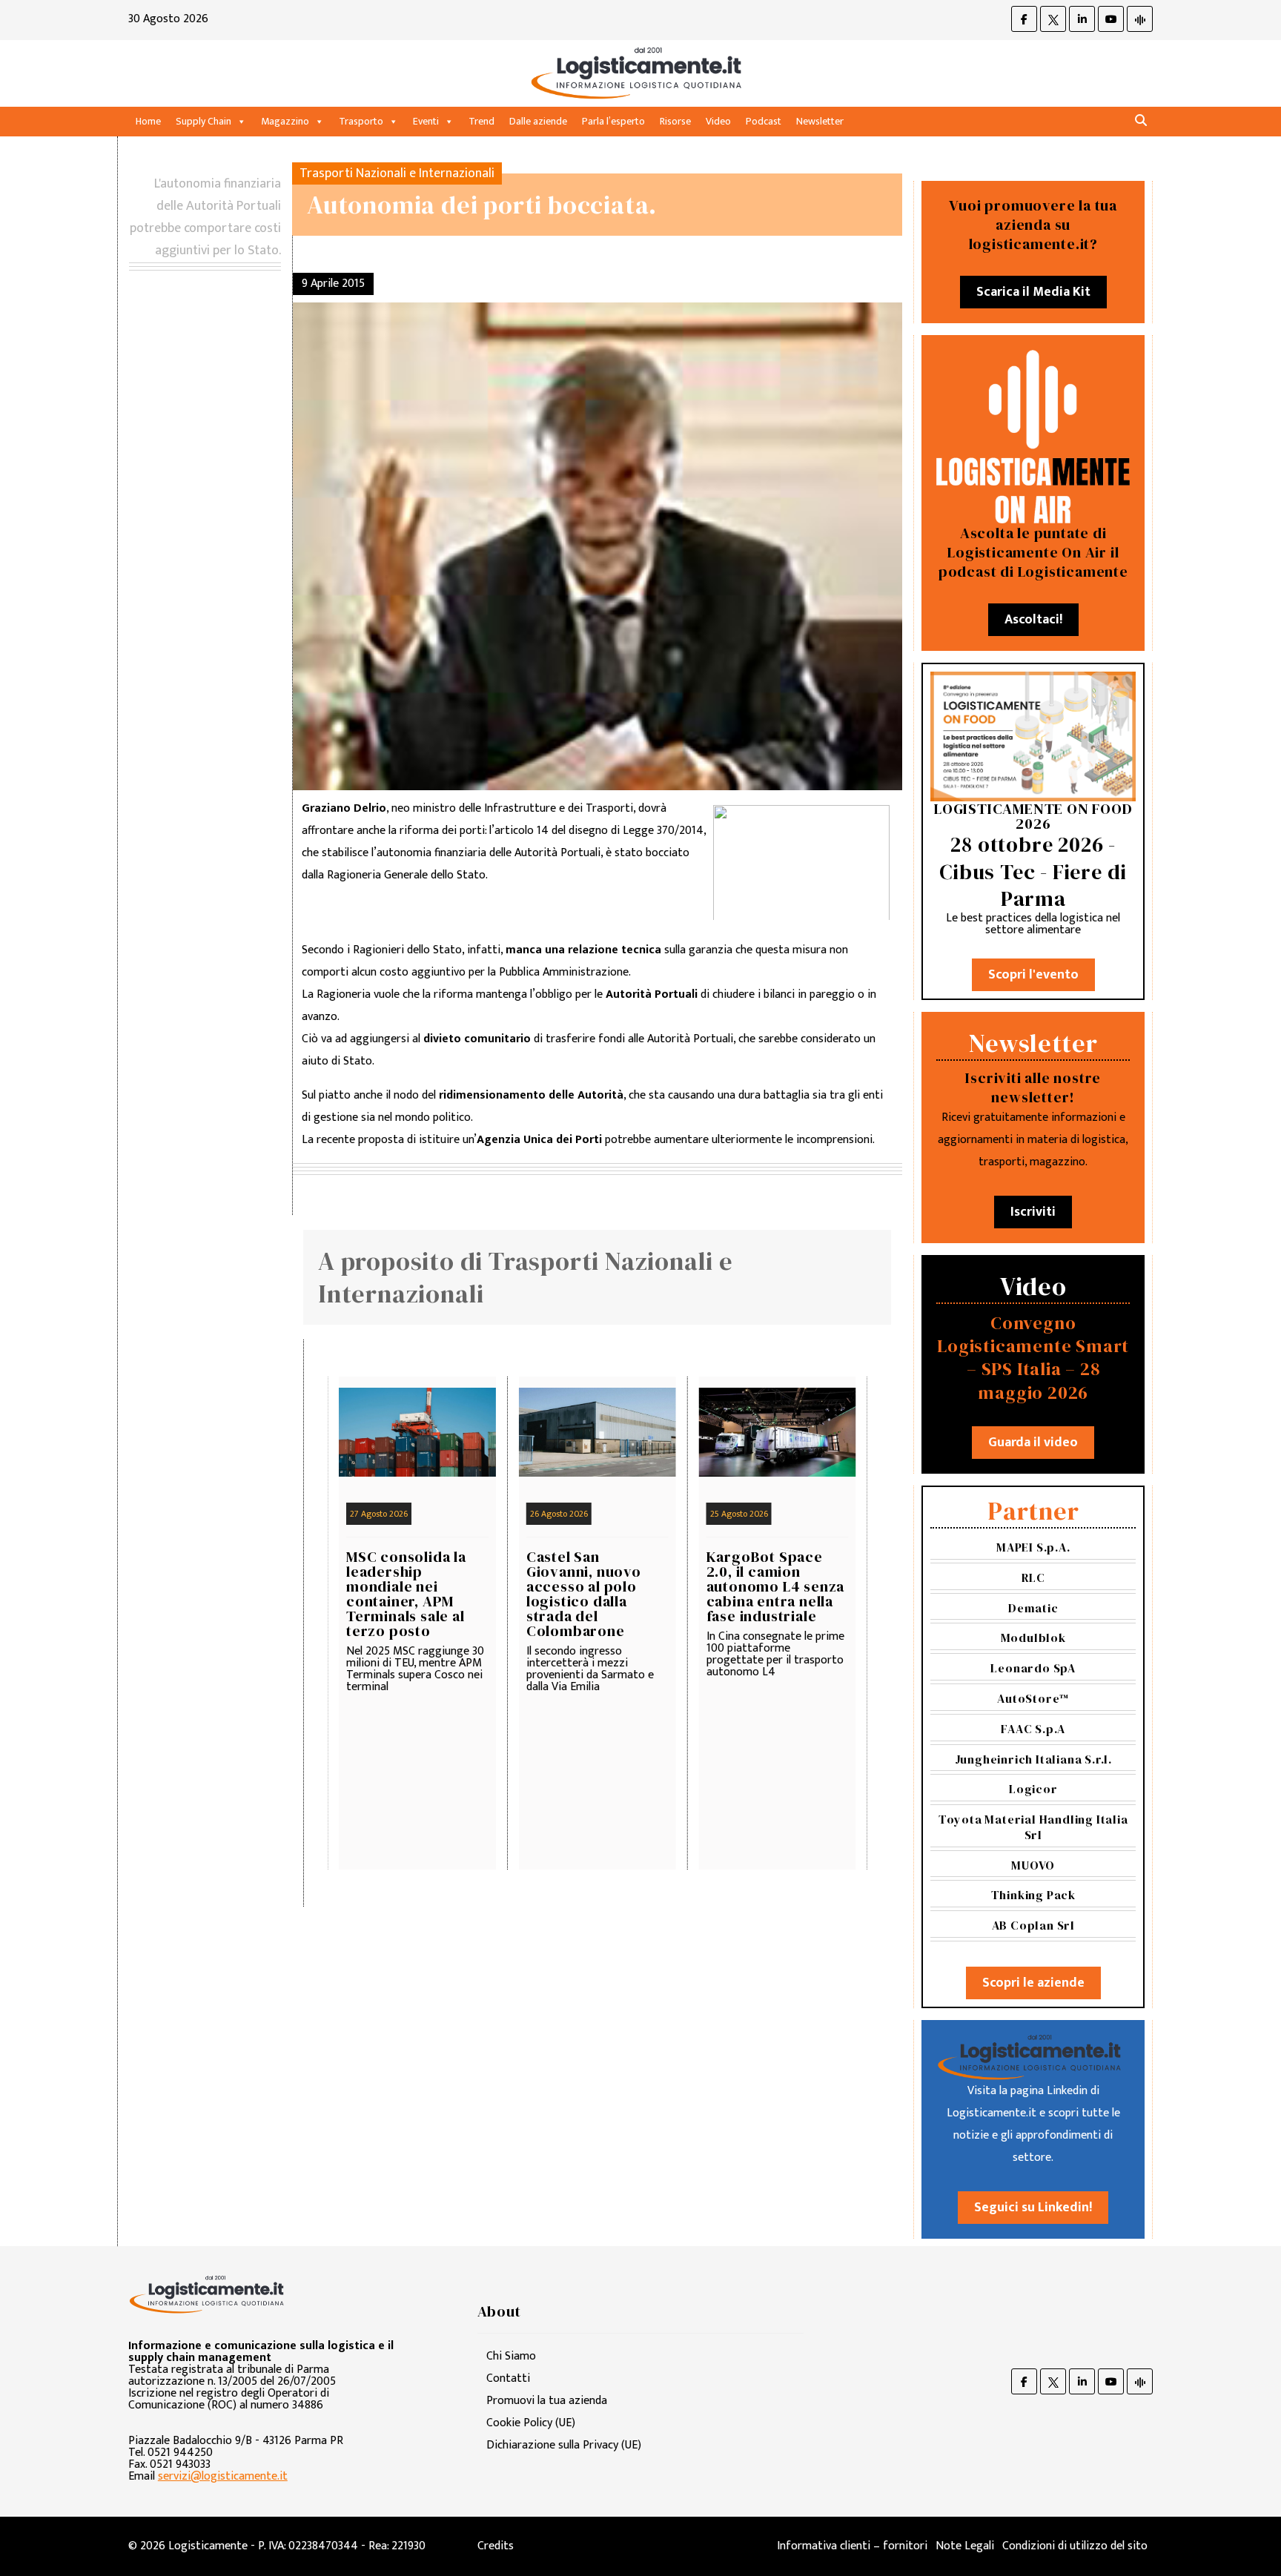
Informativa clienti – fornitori (852, 2546)
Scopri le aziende (1033, 1983)
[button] (1141, 121)
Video (718, 121)
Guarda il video (1033, 1443)
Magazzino (285, 121)
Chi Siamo (511, 2356)
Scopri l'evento (1033, 975)
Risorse (675, 121)
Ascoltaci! (1033, 620)
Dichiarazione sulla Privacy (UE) (564, 2445)
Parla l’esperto (613, 121)
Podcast (764, 121)
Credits (496, 2546)
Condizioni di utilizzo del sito (1075, 2546)
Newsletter (820, 121)
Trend (481, 121)
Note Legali (965, 2546)
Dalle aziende (538, 121)
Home (148, 121)
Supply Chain (203, 121)
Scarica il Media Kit (1033, 292)
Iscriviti (1033, 1212)
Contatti (508, 2378)
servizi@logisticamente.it (223, 2476)
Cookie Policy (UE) (531, 2423)
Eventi (426, 121)
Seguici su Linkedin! (1033, 2208)
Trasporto (361, 121)
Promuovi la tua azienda (547, 2401)
